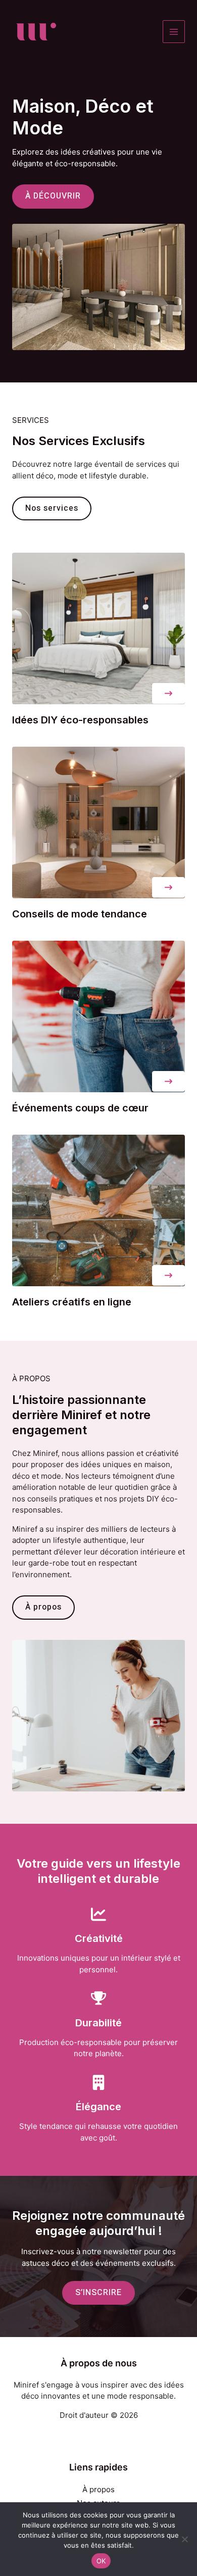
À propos (98, 2489)
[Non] (184, 2539)
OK (101, 2561)
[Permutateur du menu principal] (174, 32)
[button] (168, 693)
